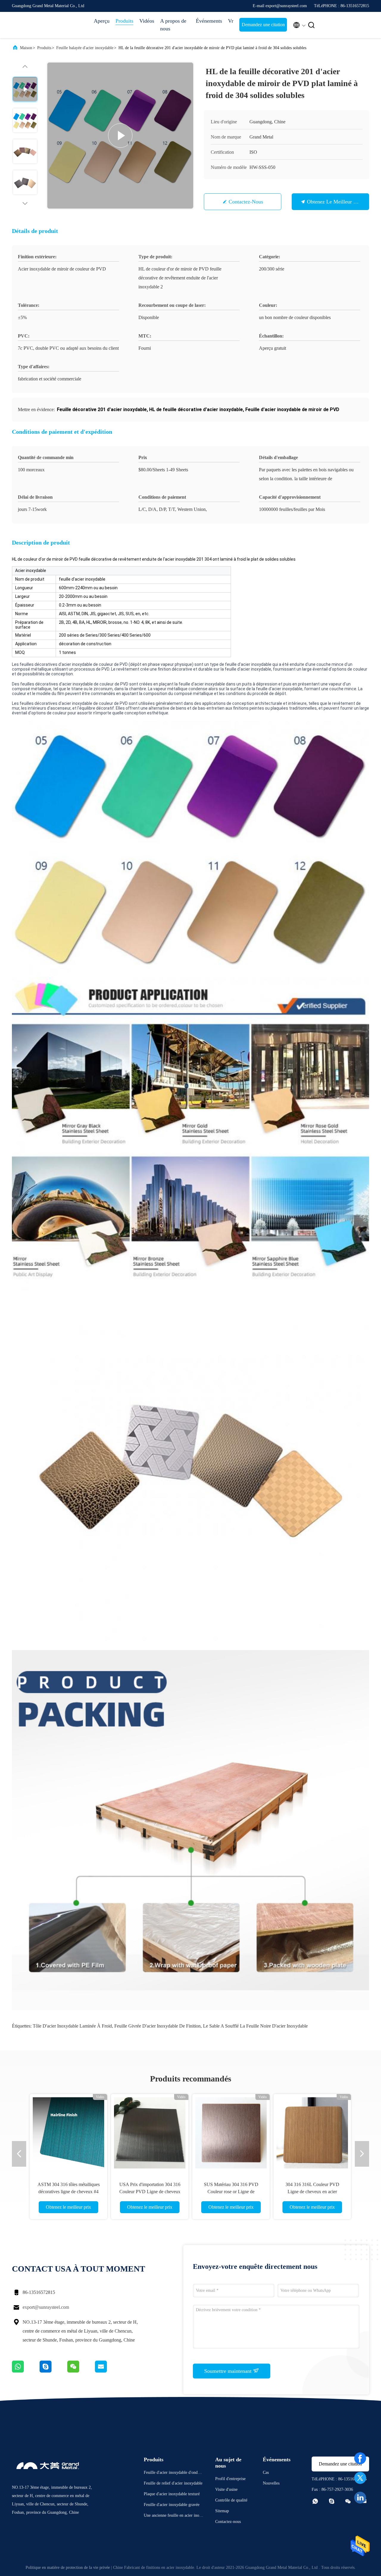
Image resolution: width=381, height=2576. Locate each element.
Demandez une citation (263, 25)
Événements (209, 21)
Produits (124, 21)
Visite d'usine (226, 2489)
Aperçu (102, 21)
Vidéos (147, 21)
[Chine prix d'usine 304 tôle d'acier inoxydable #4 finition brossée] (150, 2133)
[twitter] (360, 2478)
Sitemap (222, 2511)
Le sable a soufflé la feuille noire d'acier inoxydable (255, 2026)
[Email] (108, 2371)
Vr (231, 21)
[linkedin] (360, 2498)
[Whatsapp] (26, 2371)
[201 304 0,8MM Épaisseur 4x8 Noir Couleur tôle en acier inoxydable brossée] (68, 2133)
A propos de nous (173, 25)
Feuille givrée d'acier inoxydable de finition (157, 2026)
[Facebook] (360, 2458)
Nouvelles (271, 2483)
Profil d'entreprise (230, 2479)
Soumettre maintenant (229, 2371)
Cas (266, 2472)
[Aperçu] (36, 25)
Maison (26, 48)
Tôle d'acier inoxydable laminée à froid (72, 2026)
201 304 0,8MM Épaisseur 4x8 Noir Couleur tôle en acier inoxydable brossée (69, 2192)
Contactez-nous (246, 202)
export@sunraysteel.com (46, 2307)
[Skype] (53, 2371)
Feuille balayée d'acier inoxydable (85, 48)
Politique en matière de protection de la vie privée (68, 2568)
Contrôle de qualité (231, 2500)
